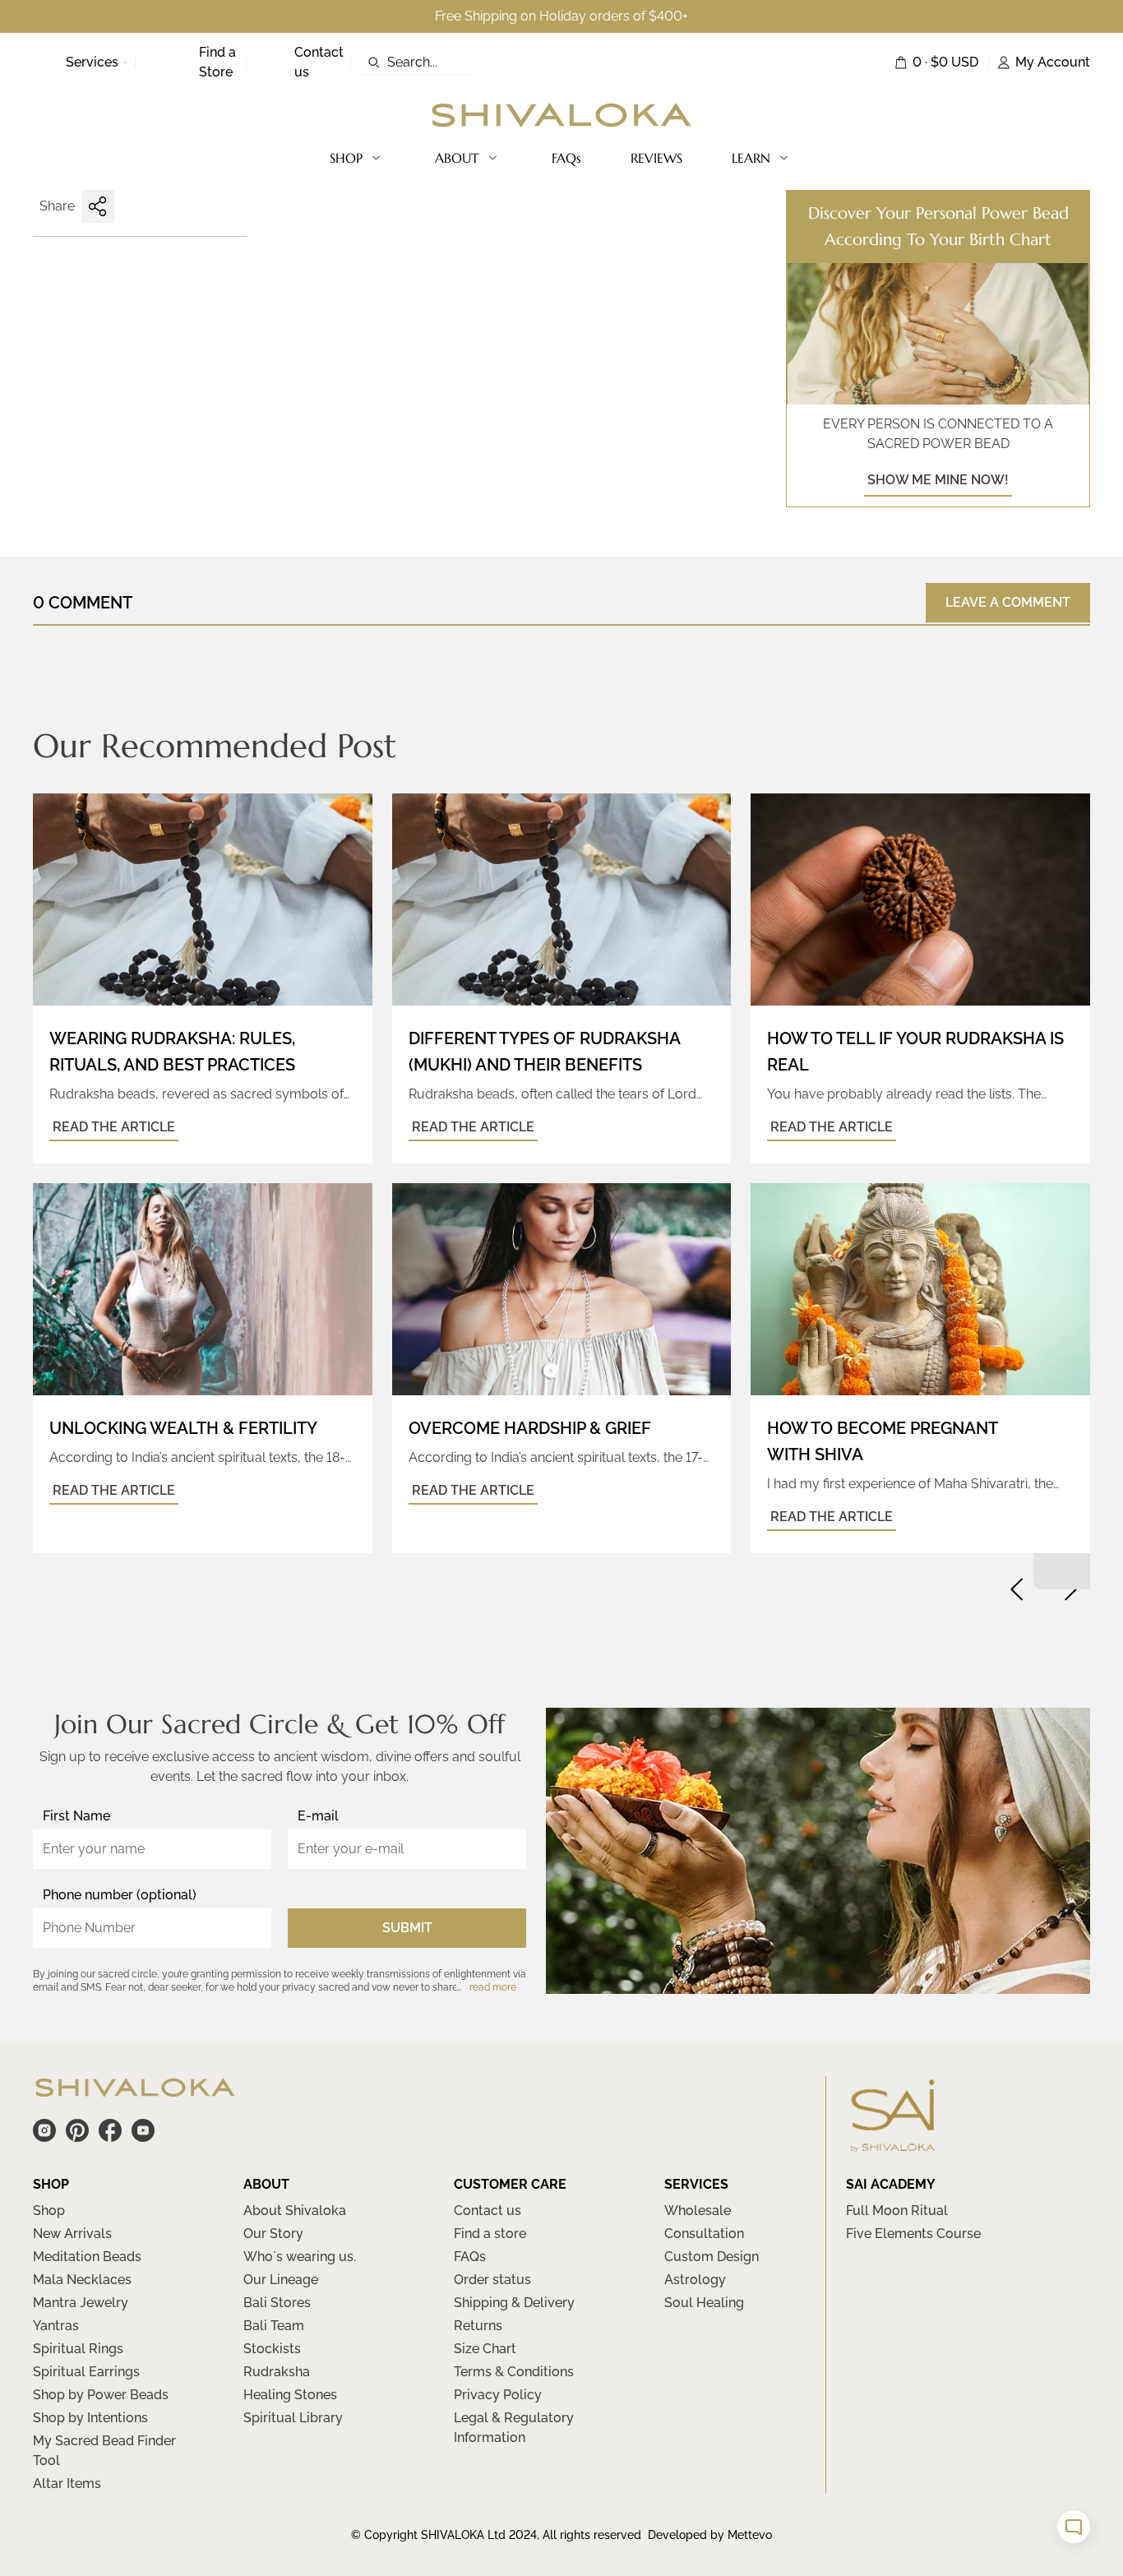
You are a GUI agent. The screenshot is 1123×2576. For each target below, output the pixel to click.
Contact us (488, 2211)
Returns (478, 2326)
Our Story (273, 2234)
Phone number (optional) (120, 1895)
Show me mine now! (938, 480)
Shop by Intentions (90, 2418)
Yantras (56, 2326)
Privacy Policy (498, 2395)
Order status (492, 2280)
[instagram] (44, 2130)
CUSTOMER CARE (510, 2184)
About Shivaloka (295, 2211)
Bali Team (274, 2326)
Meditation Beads (87, 2257)
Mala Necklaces (82, 2280)
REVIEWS (656, 158)
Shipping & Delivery (514, 2303)
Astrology (695, 2280)
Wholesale (698, 2211)
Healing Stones (290, 2395)
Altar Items (67, 2484)
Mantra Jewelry (81, 2303)
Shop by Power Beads (101, 2395)
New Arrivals (72, 2234)
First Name (76, 1816)
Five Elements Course (913, 2234)
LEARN (751, 158)
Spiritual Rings (78, 2349)
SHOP (346, 158)
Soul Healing (704, 2303)
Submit (407, 1928)
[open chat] (1074, 2527)
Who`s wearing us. (300, 2257)
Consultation (704, 2234)
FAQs (566, 158)
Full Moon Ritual (897, 2211)
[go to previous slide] (1018, 1589)
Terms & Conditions (514, 2372)
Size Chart (485, 2349)
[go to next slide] (1070, 1589)
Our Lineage (281, 2280)
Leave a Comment (1008, 602)
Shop (49, 2211)
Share (57, 206)
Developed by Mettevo (710, 2535)
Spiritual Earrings (86, 2372)
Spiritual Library (293, 2418)
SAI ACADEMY (891, 2184)
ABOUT (457, 158)
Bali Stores (277, 2303)
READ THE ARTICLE (114, 1127)
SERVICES (696, 2184)
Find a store (490, 2234)
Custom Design (712, 2257)
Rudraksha (277, 2372)
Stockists (272, 2349)
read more (493, 1987)
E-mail (318, 1816)
